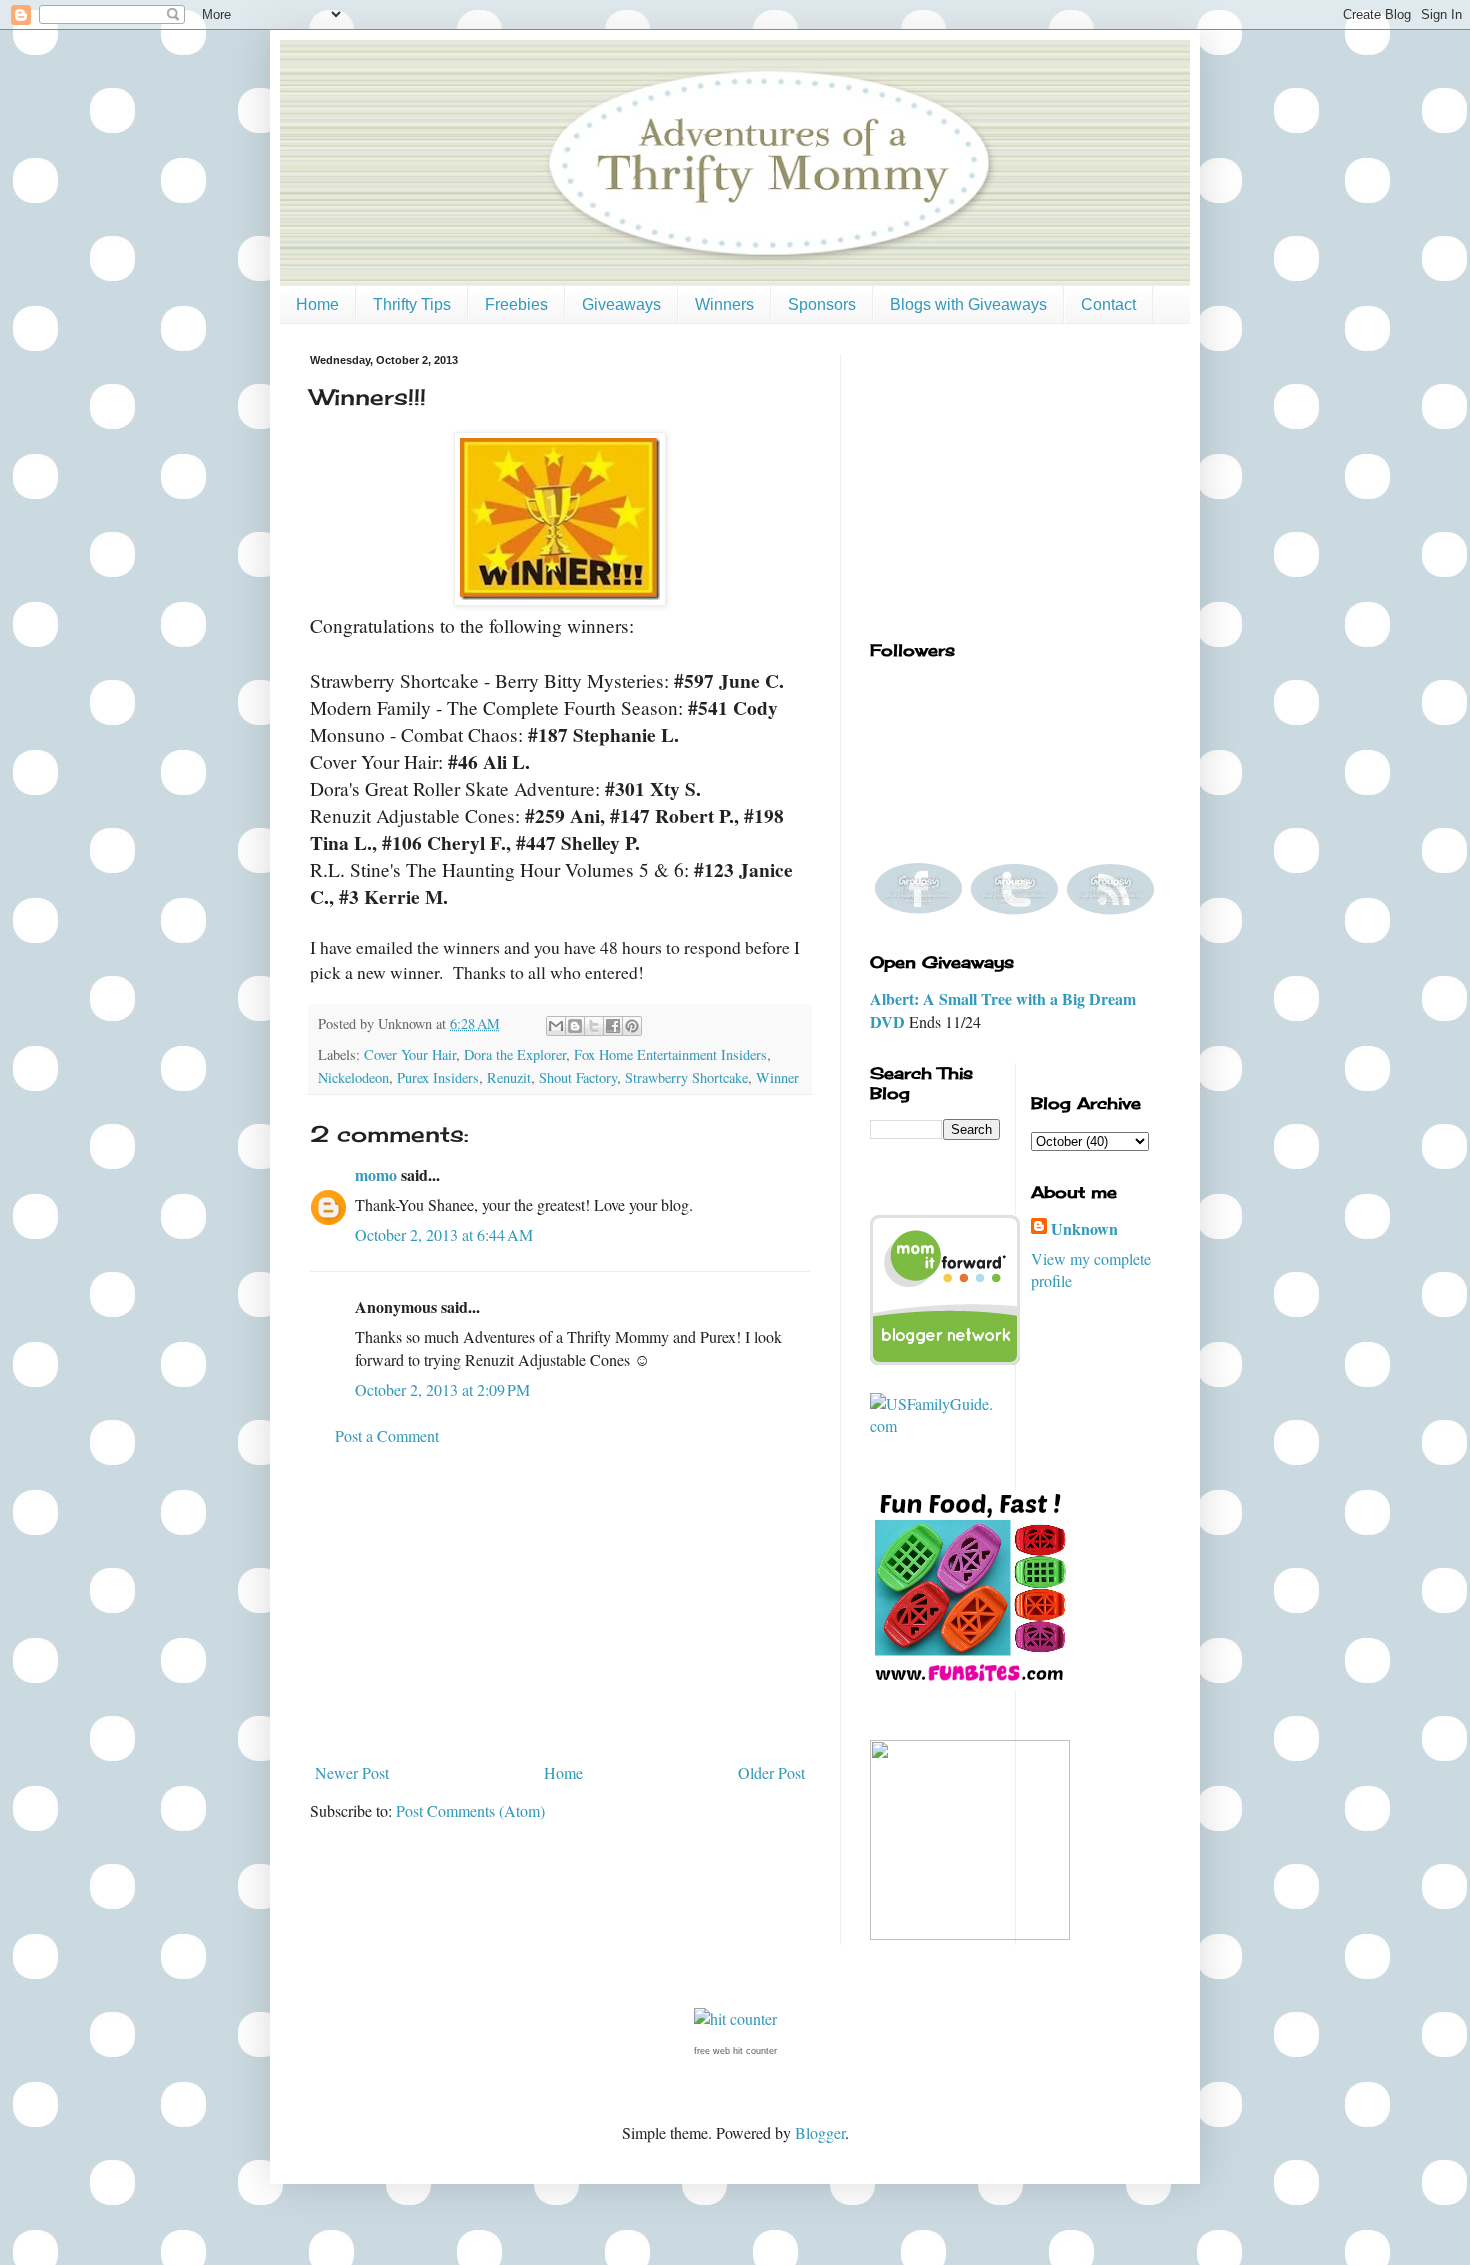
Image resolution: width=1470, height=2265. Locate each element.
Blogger (820, 2132)
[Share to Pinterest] (632, 1026)
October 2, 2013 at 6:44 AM (444, 1234)
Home (317, 304)
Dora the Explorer (515, 1054)
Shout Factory (578, 1077)
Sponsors (822, 304)
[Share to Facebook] (613, 1026)
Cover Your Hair (410, 1054)
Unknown (1084, 1229)
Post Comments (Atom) (470, 1810)
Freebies (516, 304)
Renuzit (509, 1077)
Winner (777, 1077)
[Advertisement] (560, 1605)
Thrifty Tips (412, 304)
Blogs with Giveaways (968, 304)
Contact (1108, 304)
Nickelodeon (353, 1077)
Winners (724, 304)
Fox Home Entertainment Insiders (670, 1054)
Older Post (771, 1772)
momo (376, 1174)
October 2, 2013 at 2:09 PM (442, 1389)
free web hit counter (735, 2051)
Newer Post (352, 1772)
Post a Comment (387, 1435)
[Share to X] (594, 1026)
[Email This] (556, 1026)
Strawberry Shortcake (686, 1077)
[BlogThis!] (575, 1026)
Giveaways (621, 304)
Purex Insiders (438, 1077)
